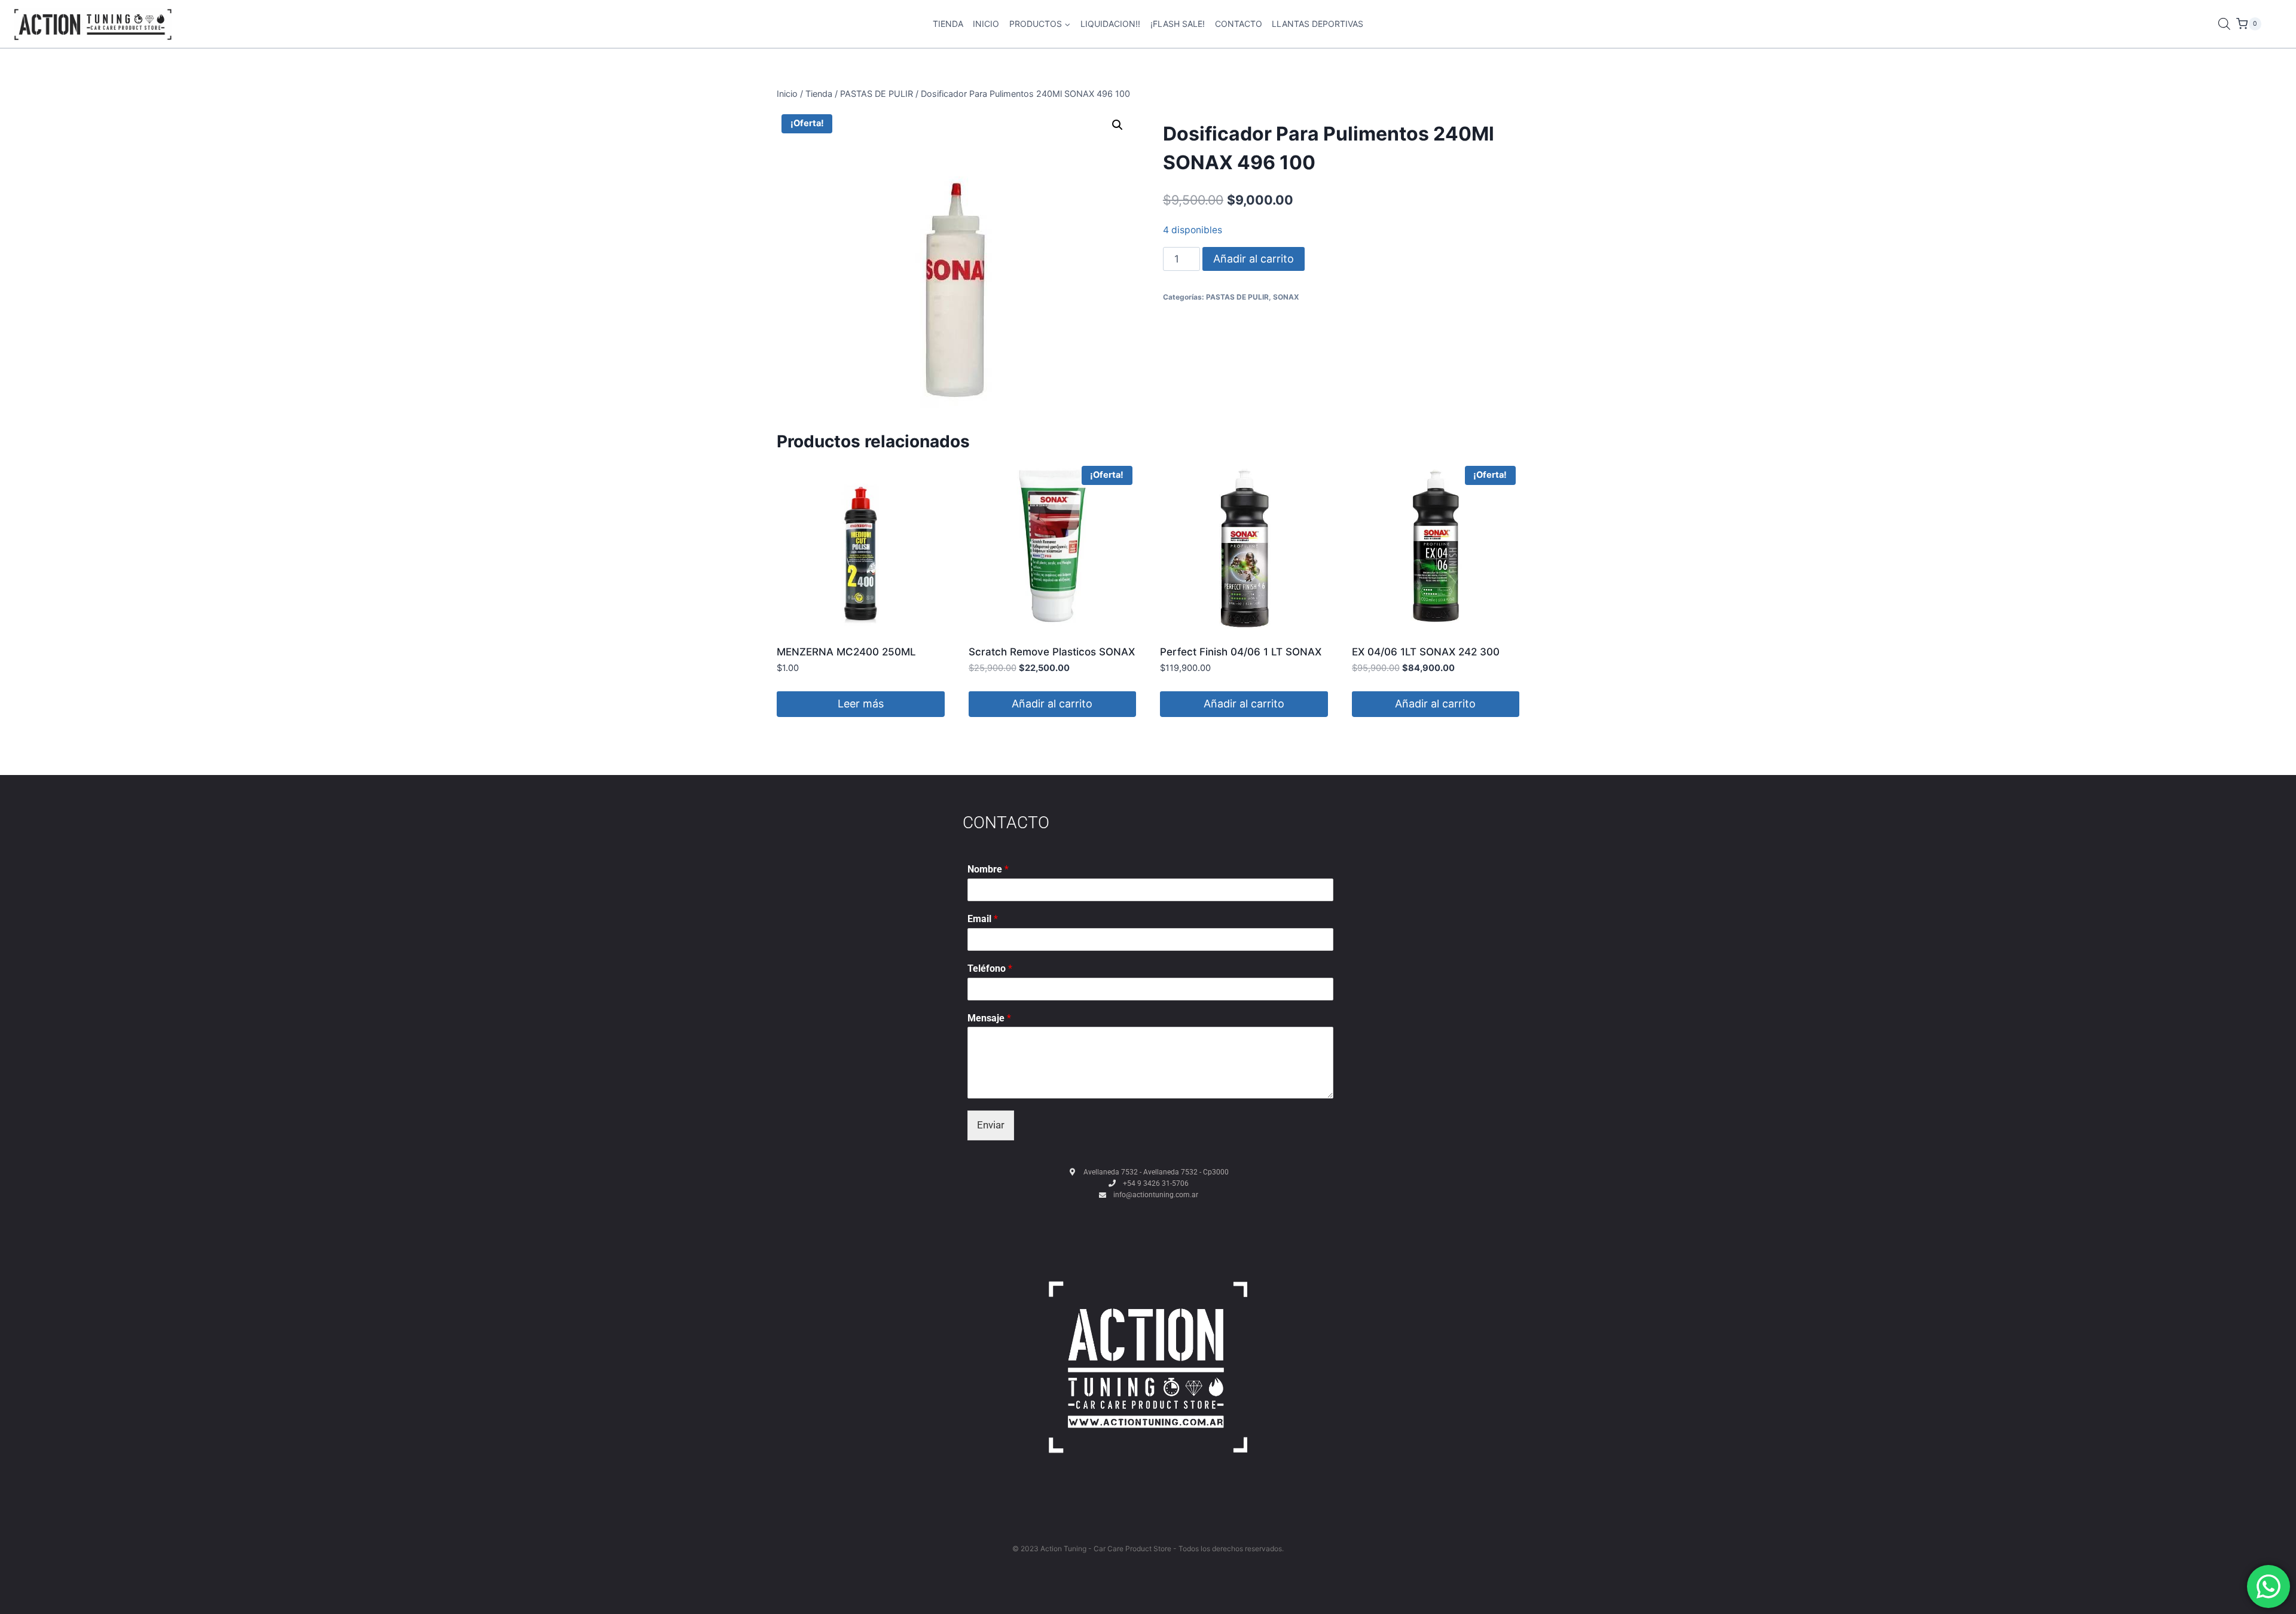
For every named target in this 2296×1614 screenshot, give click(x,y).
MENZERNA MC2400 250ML (846, 652)
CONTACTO (1239, 24)
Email (983, 919)
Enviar (991, 1125)
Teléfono (990, 968)
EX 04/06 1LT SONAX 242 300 (1426, 652)
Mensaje (989, 1018)
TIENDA (948, 24)
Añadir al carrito (1254, 259)
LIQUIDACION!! (1110, 24)
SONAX (1286, 297)
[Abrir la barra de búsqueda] (2224, 24)
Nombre (988, 869)
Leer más (861, 704)
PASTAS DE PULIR (1237, 297)
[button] (1118, 125)
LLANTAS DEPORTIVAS (1318, 24)
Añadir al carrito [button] (1052, 704)
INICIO (986, 24)
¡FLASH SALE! (1178, 24)
